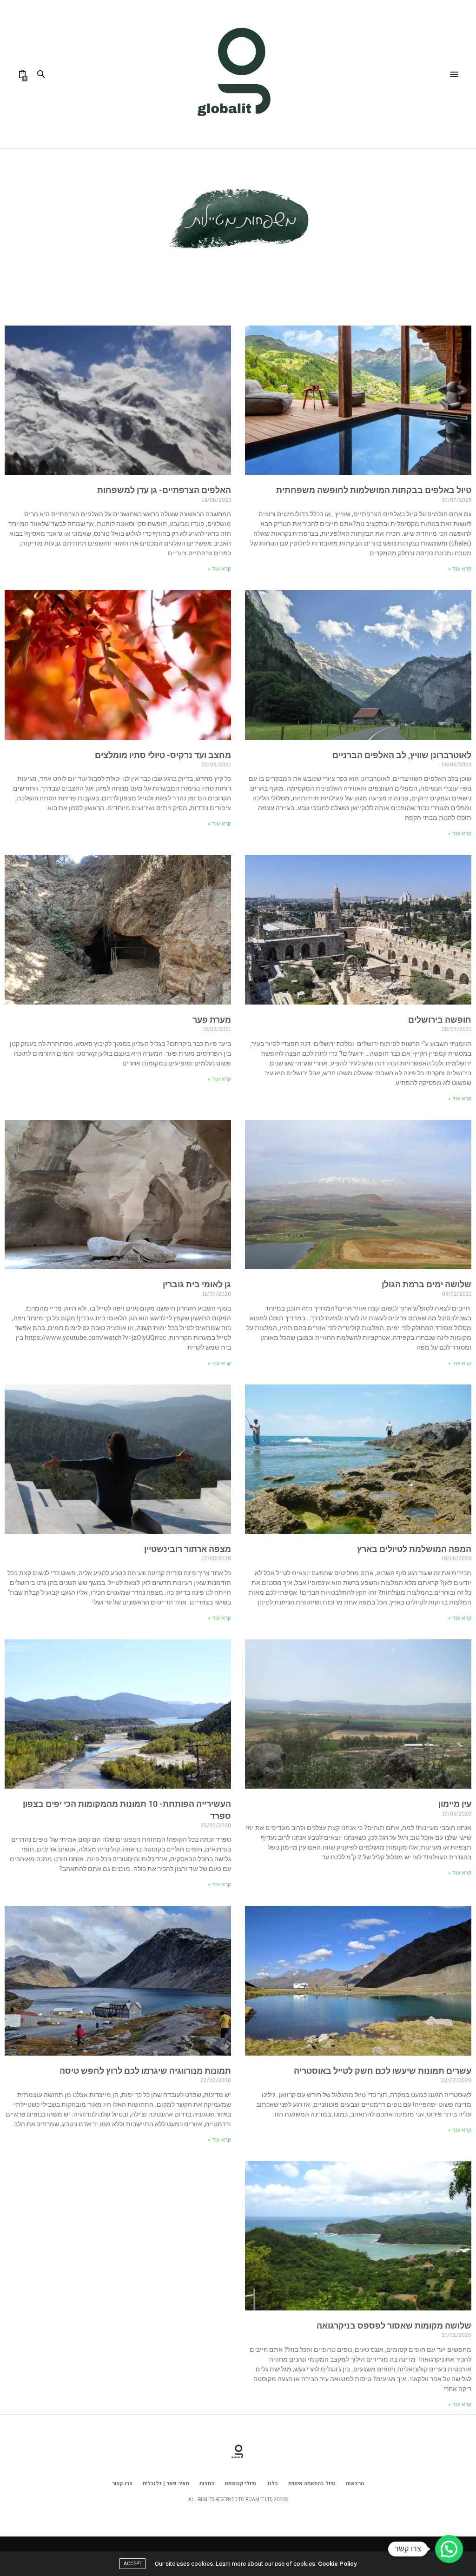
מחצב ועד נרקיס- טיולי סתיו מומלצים (163, 755)
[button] (449, 2549)
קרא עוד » (460, 569)
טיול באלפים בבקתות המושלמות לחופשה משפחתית (374, 490)
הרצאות (355, 2483)
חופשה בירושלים (440, 1020)
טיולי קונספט (241, 2483)
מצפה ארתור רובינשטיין (188, 1549)
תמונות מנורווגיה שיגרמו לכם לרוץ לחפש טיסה (145, 2071)
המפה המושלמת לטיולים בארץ (414, 1549)
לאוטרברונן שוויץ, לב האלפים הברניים (402, 755)
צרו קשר (122, 2483)
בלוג (272, 2483)
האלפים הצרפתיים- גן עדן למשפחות (164, 490)
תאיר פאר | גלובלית (166, 2483)
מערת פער (212, 1020)
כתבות (207, 2483)
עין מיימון (455, 1804)
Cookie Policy (337, 2564)
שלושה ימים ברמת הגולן (426, 1284)
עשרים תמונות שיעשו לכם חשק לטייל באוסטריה (383, 2071)
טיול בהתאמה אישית (312, 2483)
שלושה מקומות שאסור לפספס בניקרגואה (394, 2326)
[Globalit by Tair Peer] (238, 74)
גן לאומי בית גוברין (197, 1284)
